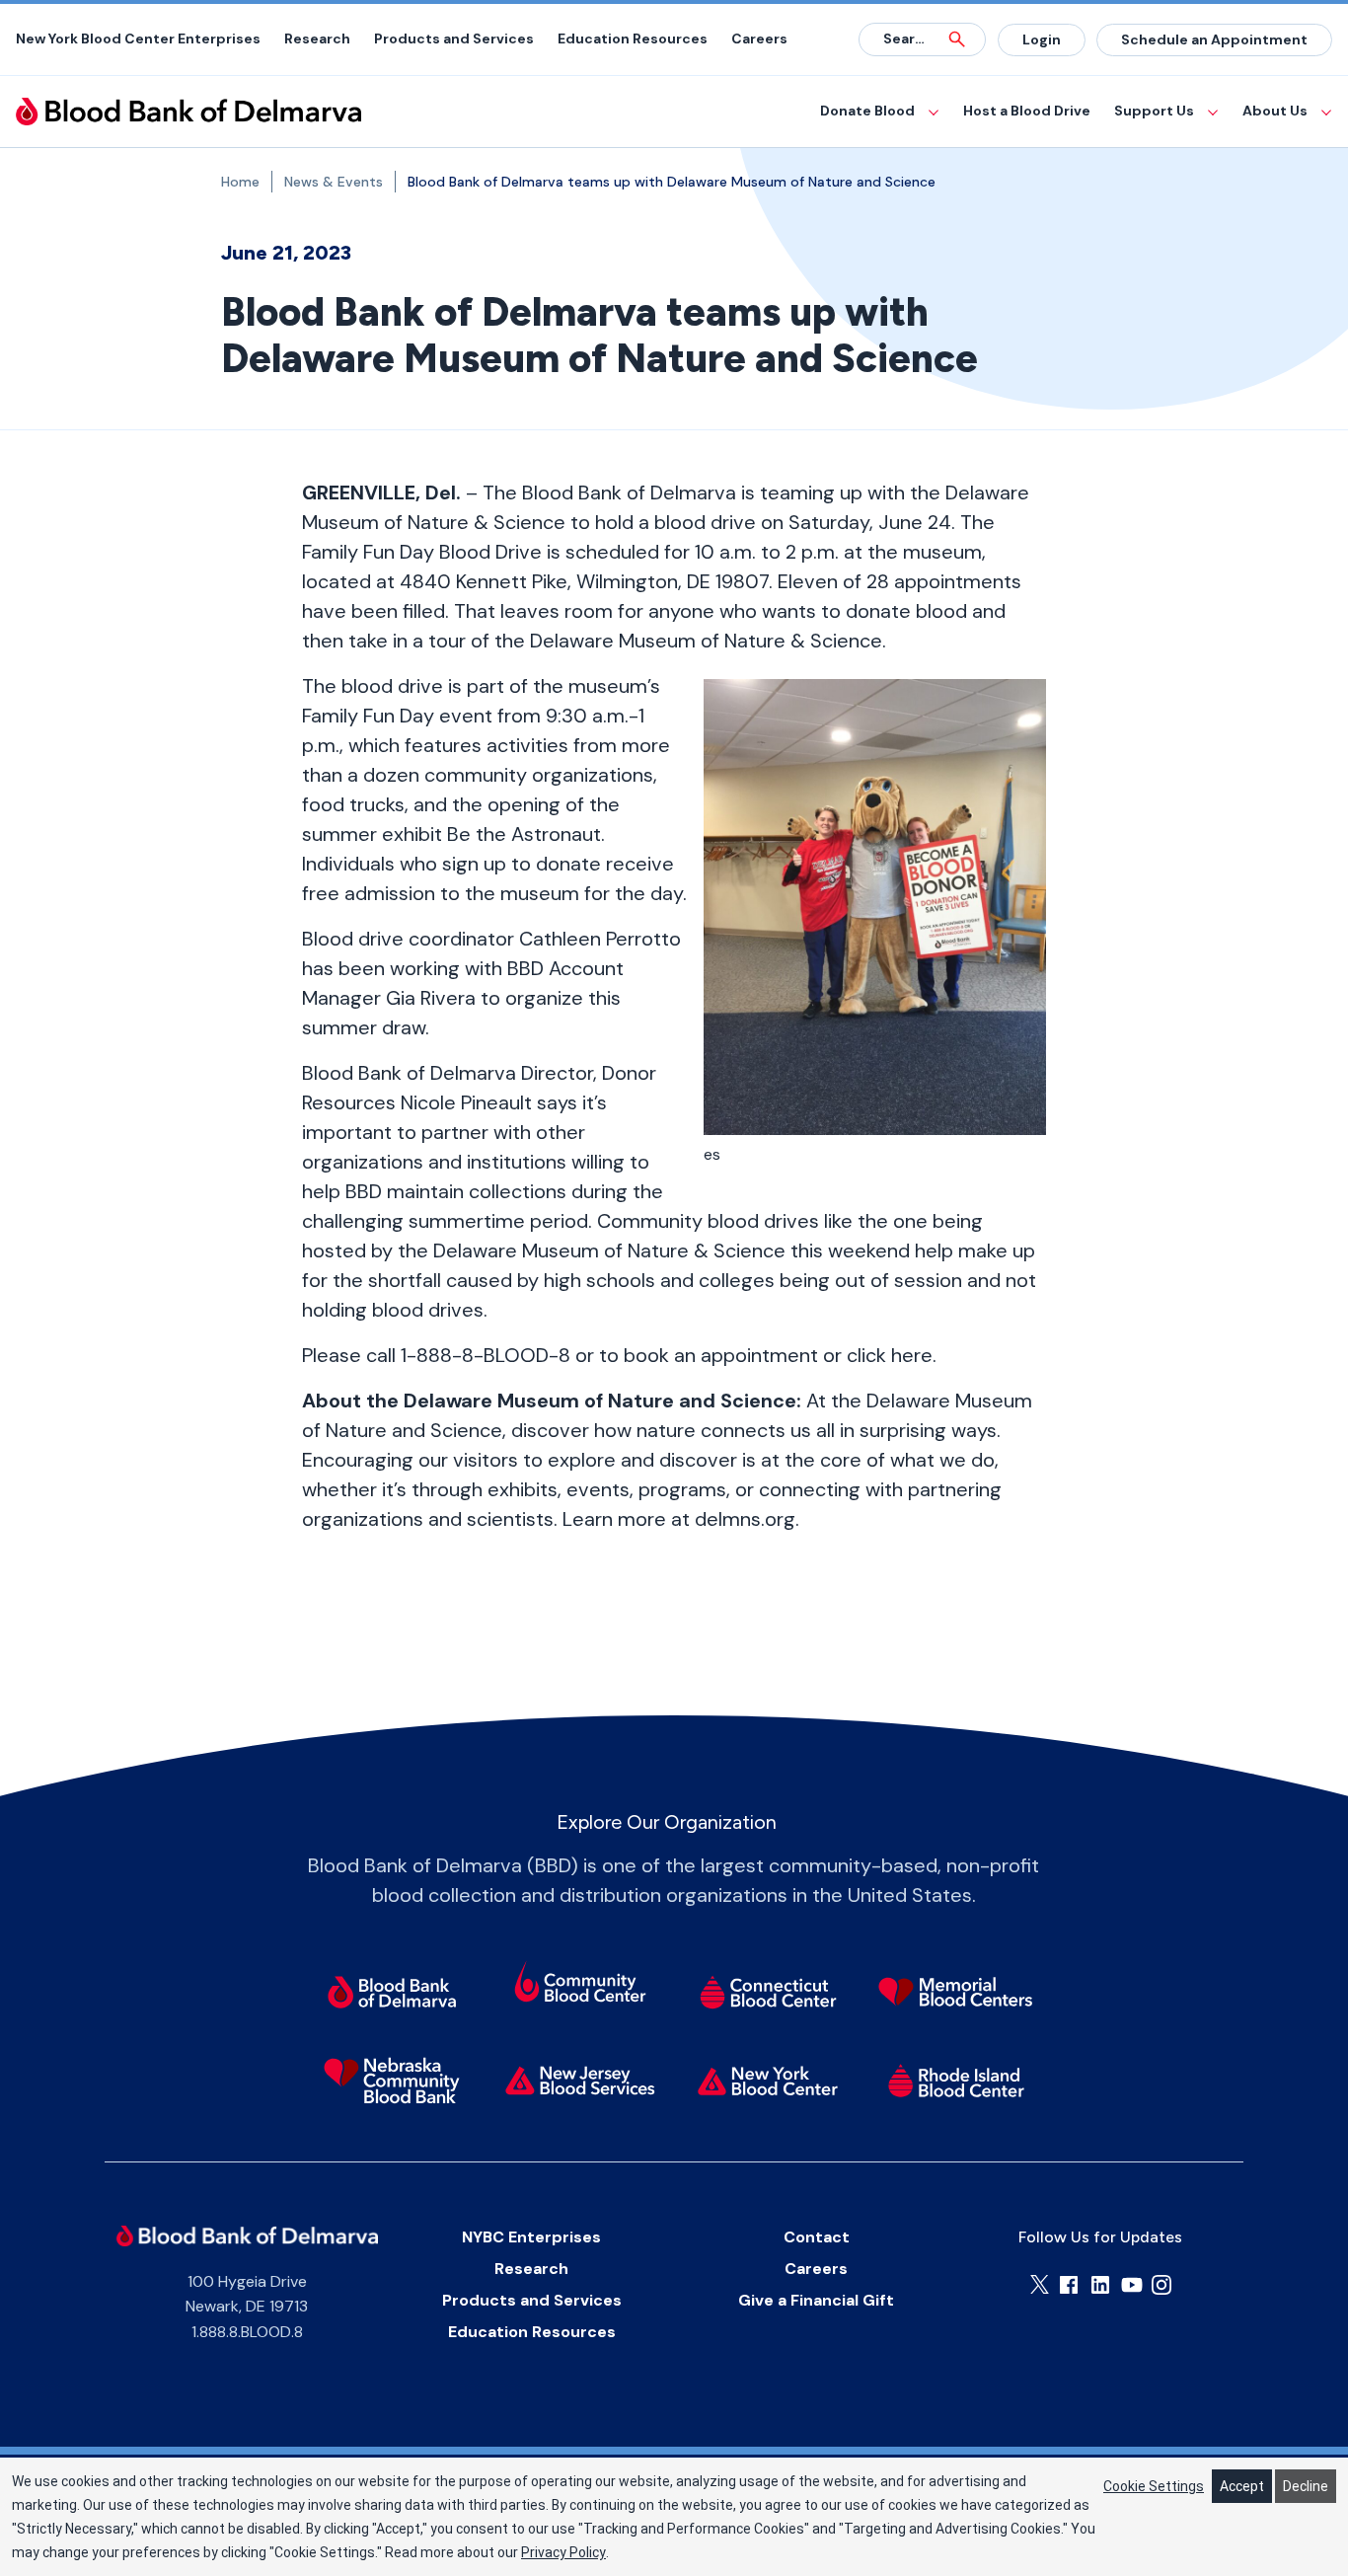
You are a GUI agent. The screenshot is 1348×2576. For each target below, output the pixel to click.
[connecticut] (768, 1992)
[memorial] (957, 1992)
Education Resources (633, 38)
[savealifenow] (580, 1985)
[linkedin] (1100, 2285)
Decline (1306, 2486)
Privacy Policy (563, 2552)
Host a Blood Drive (1027, 111)
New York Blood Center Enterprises (138, 38)
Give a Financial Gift (816, 2300)
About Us (1275, 111)
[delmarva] (391, 1992)
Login (1042, 39)
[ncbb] (391, 2081)
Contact (817, 2237)
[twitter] (1040, 2284)
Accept (1242, 2486)
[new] (580, 2081)
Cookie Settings (1154, 2486)
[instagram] (1161, 2285)
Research (317, 38)
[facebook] (1069, 2285)
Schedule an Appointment (1214, 39)
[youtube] (1132, 2285)
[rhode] (957, 2081)
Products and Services (454, 38)
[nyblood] (768, 2081)
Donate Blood (867, 111)
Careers (759, 38)
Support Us (1154, 111)
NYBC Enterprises (531, 2237)
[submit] (957, 39)
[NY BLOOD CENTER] (188, 112)
